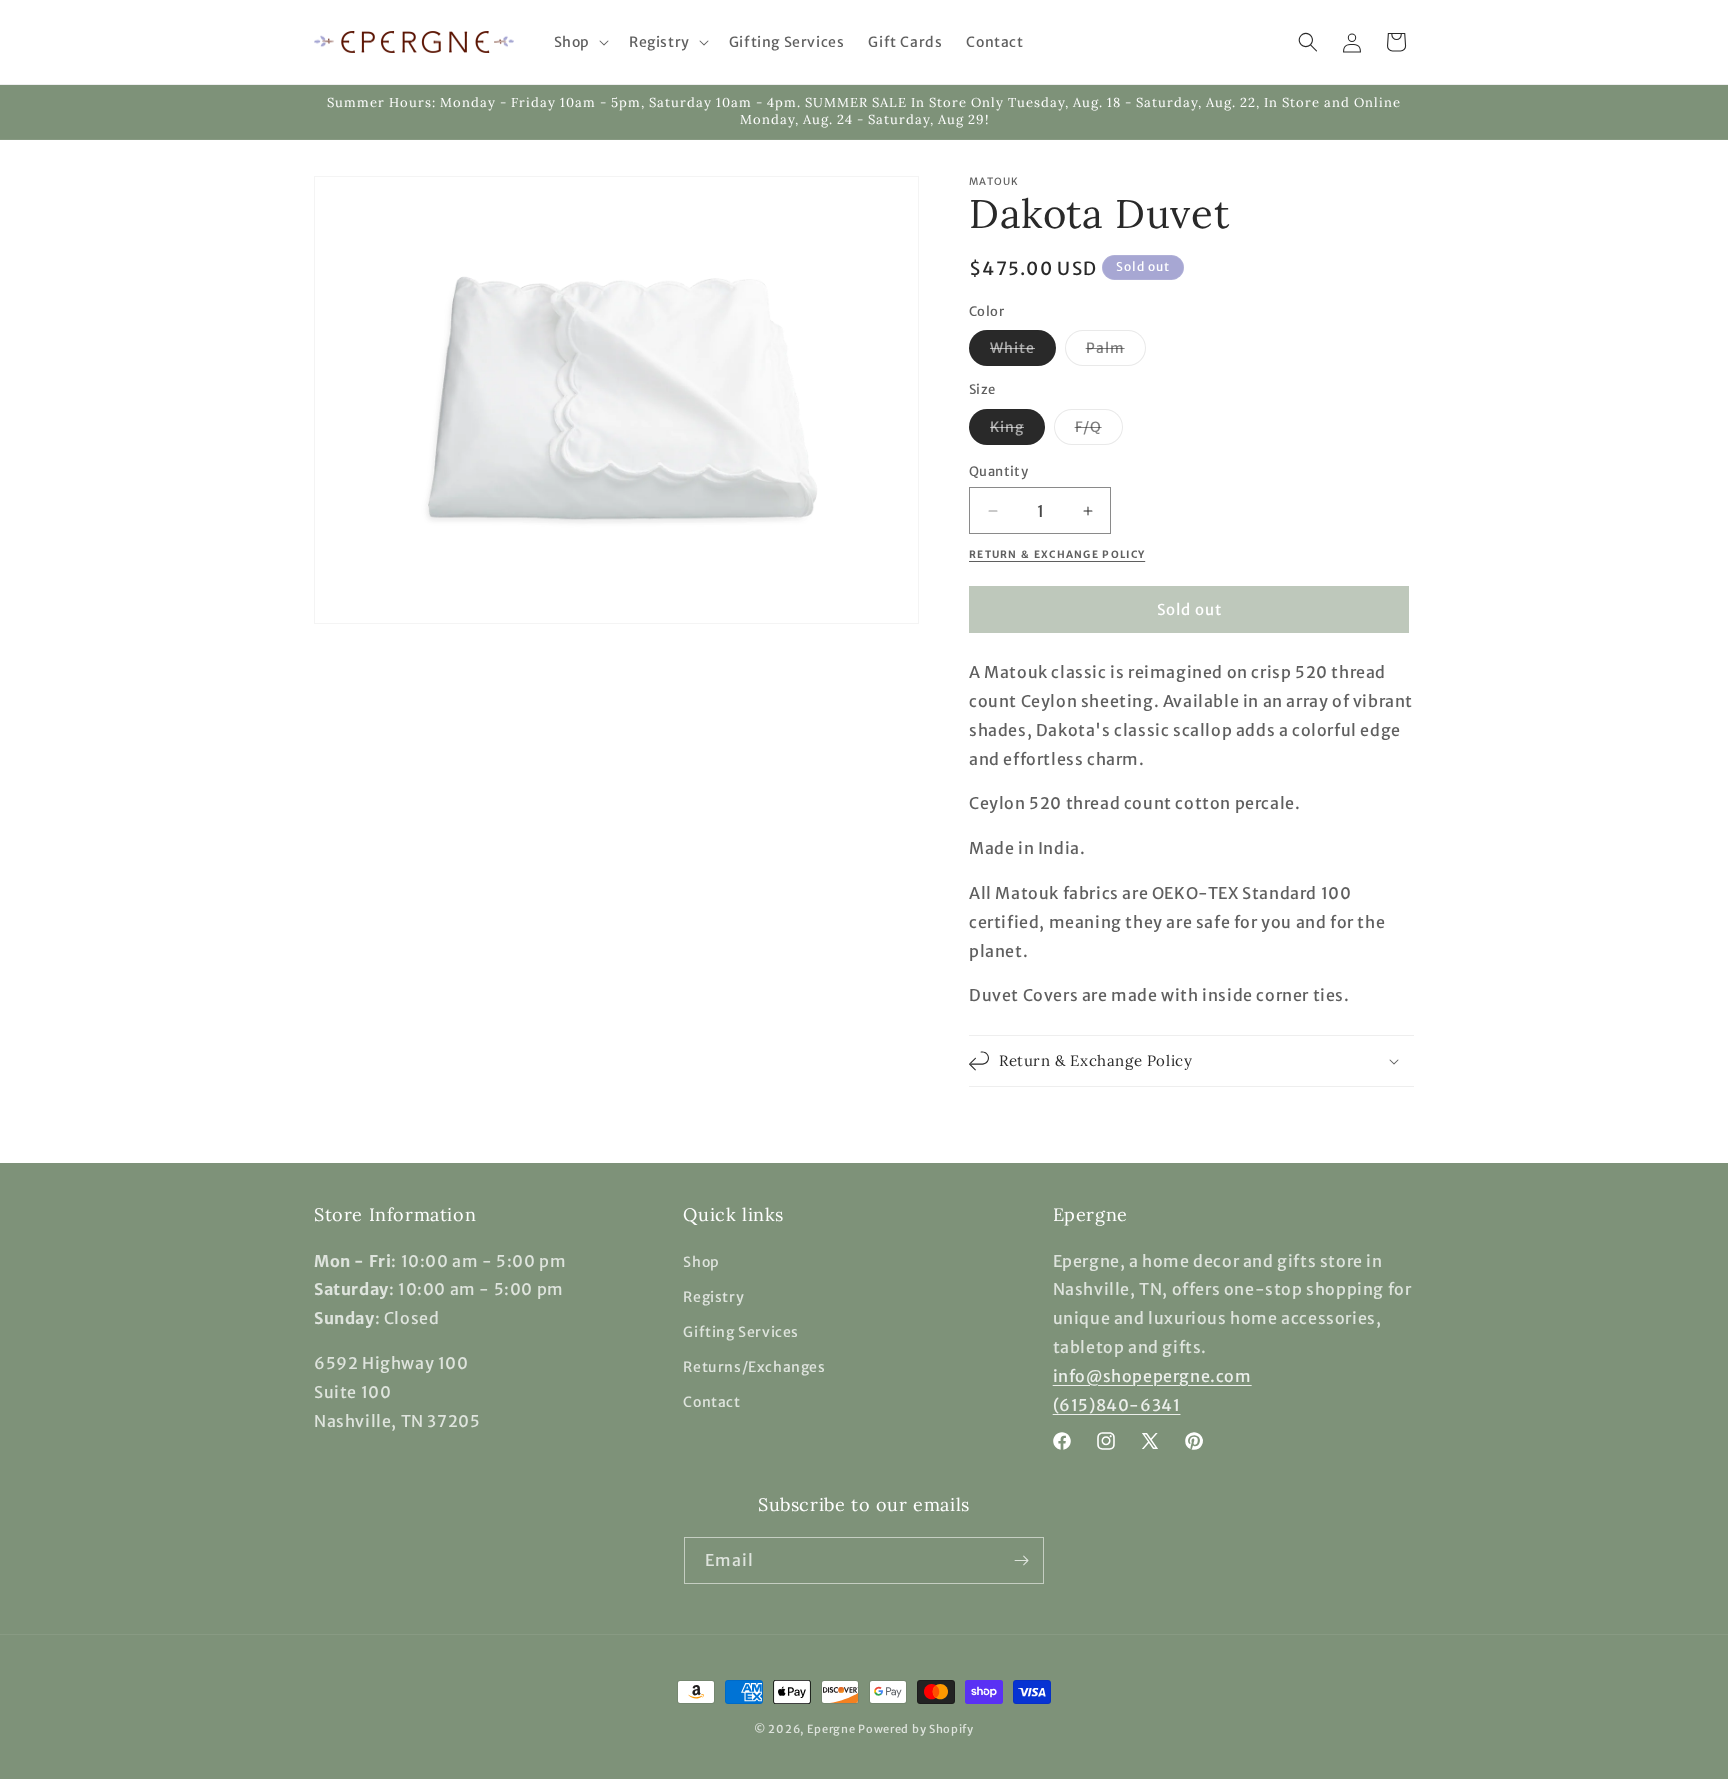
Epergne (831, 1729)
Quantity (998, 471)
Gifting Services (741, 1332)
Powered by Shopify (916, 1729)
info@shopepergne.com (1152, 1376)
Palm (1116, 352)
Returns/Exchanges (754, 1367)
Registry (713, 1297)
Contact (711, 1402)
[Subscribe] (1021, 1560)
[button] (579, 42)
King (1017, 431)
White (1023, 352)
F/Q (1099, 431)
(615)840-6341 (1117, 1405)
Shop (701, 1262)
